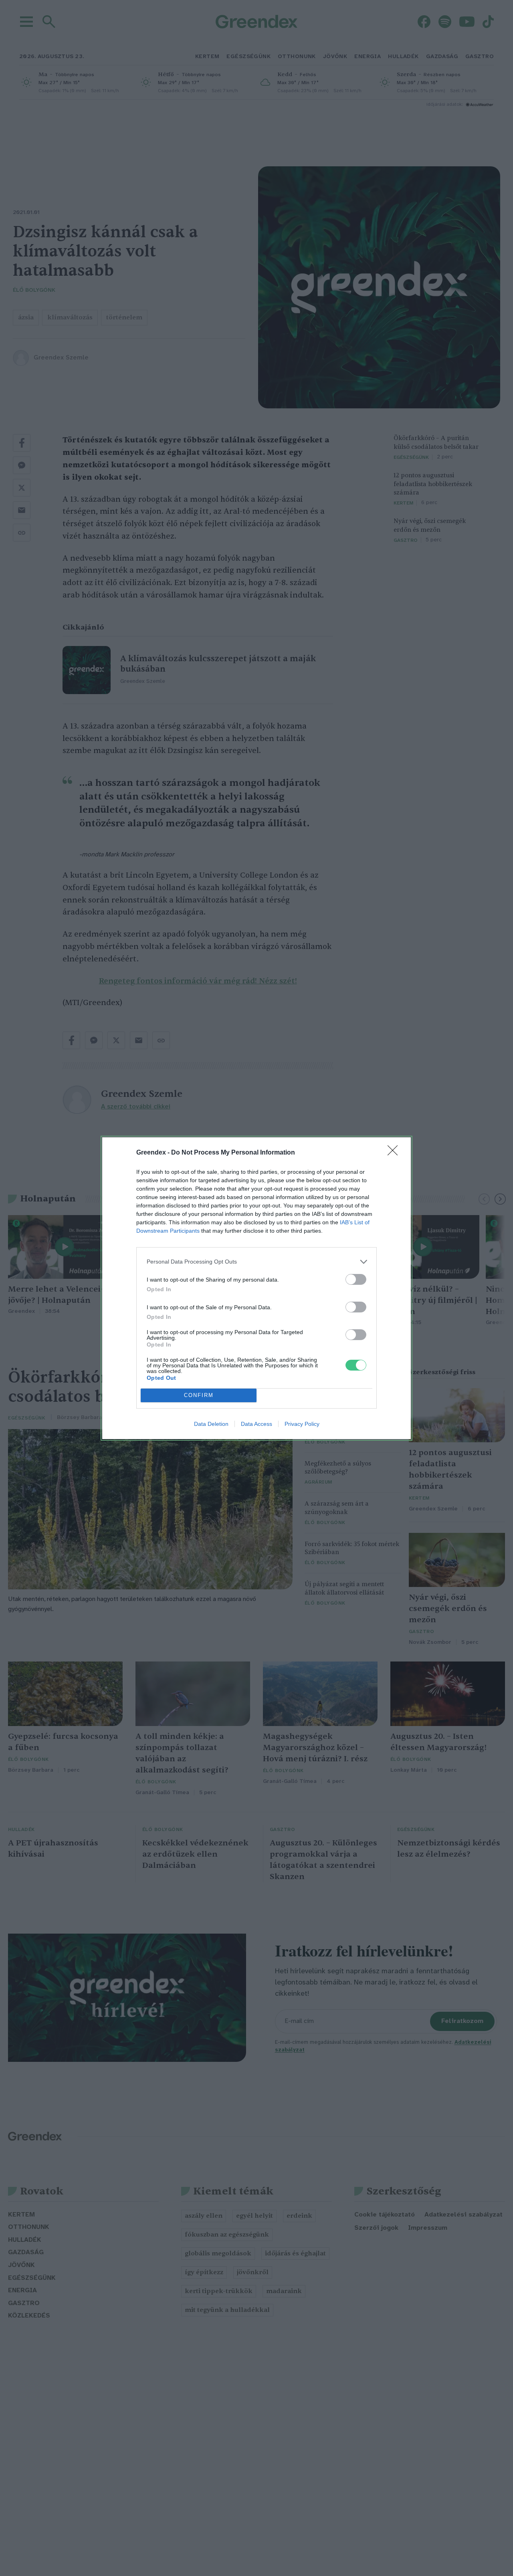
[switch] (356, 1279)
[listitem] (256, 1262)
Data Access (256, 1424)
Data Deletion (211, 1424)
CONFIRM (199, 1395)
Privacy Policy (302, 1424)
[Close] (395, 1153)
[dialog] (256, 1288)
